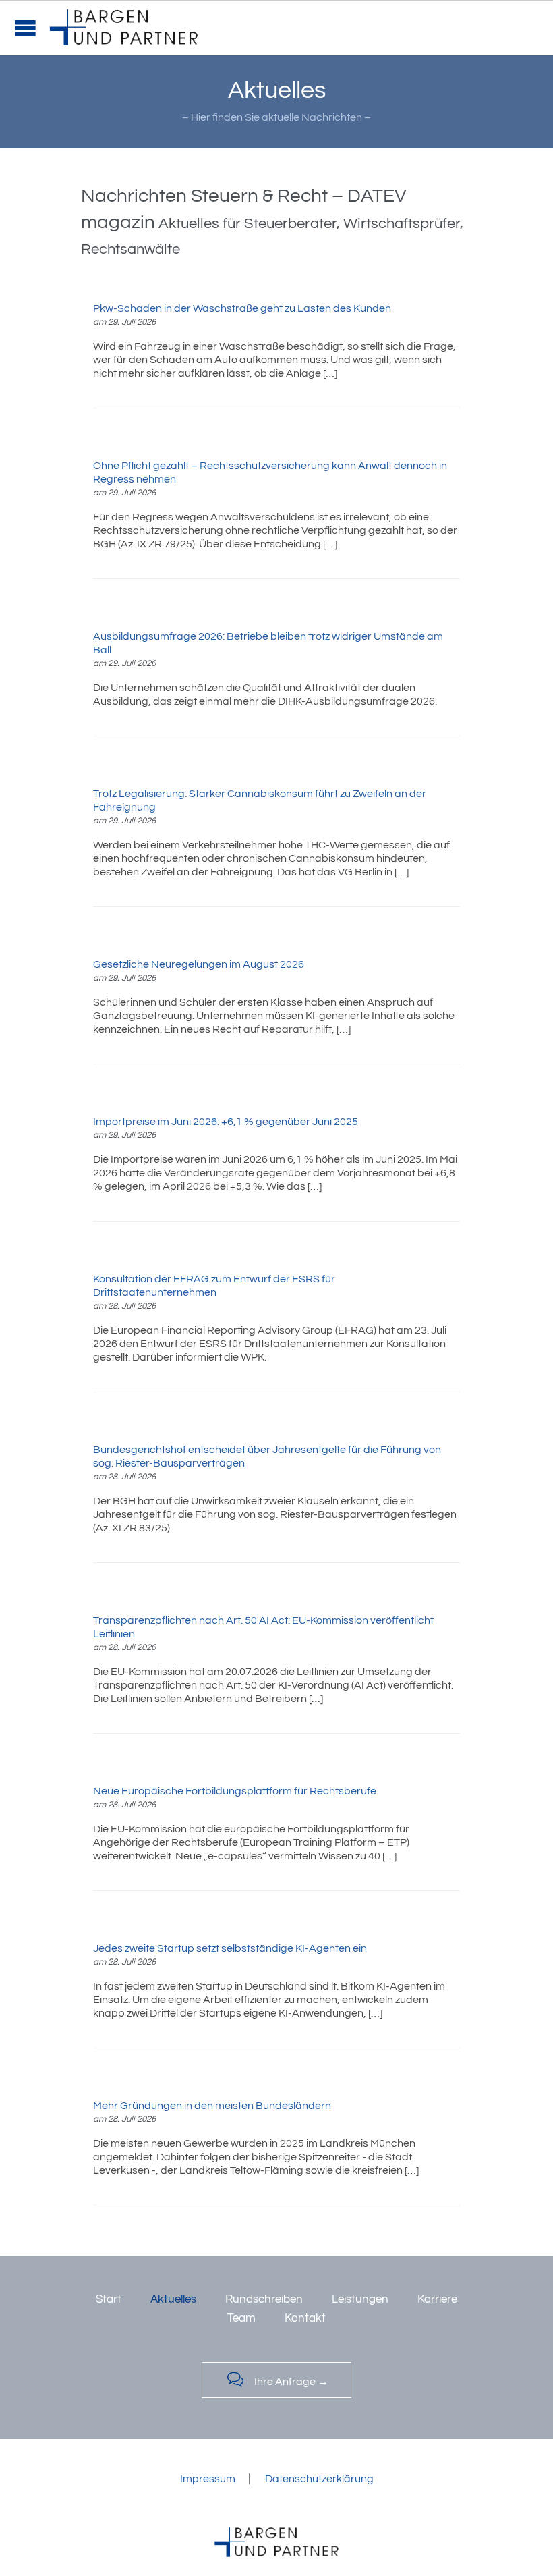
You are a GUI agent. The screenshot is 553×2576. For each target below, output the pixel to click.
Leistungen (360, 2299)
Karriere (437, 2299)
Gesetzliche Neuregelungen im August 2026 (199, 964)
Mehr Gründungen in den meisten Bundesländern (212, 2106)
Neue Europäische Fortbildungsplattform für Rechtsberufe (235, 1791)
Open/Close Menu (25, 28)
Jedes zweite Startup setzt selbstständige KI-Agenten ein (230, 1948)
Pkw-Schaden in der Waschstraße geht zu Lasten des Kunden (242, 308)
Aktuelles (173, 2299)
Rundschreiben (264, 2299)
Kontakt (305, 2318)
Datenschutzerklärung (319, 2479)
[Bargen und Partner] (124, 28)
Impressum (208, 2479)
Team (241, 2318)
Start (109, 2299)
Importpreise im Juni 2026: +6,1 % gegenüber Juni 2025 (226, 1122)
